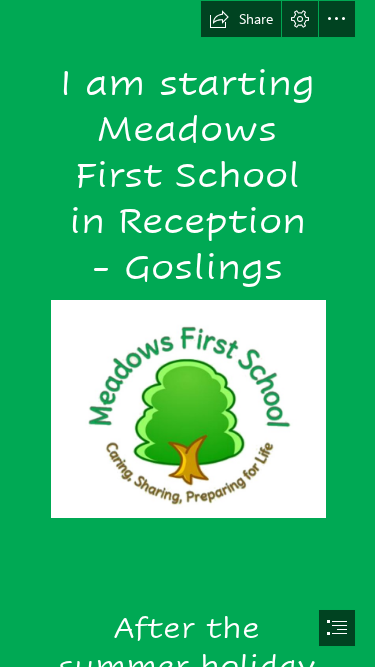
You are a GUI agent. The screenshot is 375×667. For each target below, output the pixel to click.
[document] (187, 333)
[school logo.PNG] (187, 408)
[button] (241, 19)
